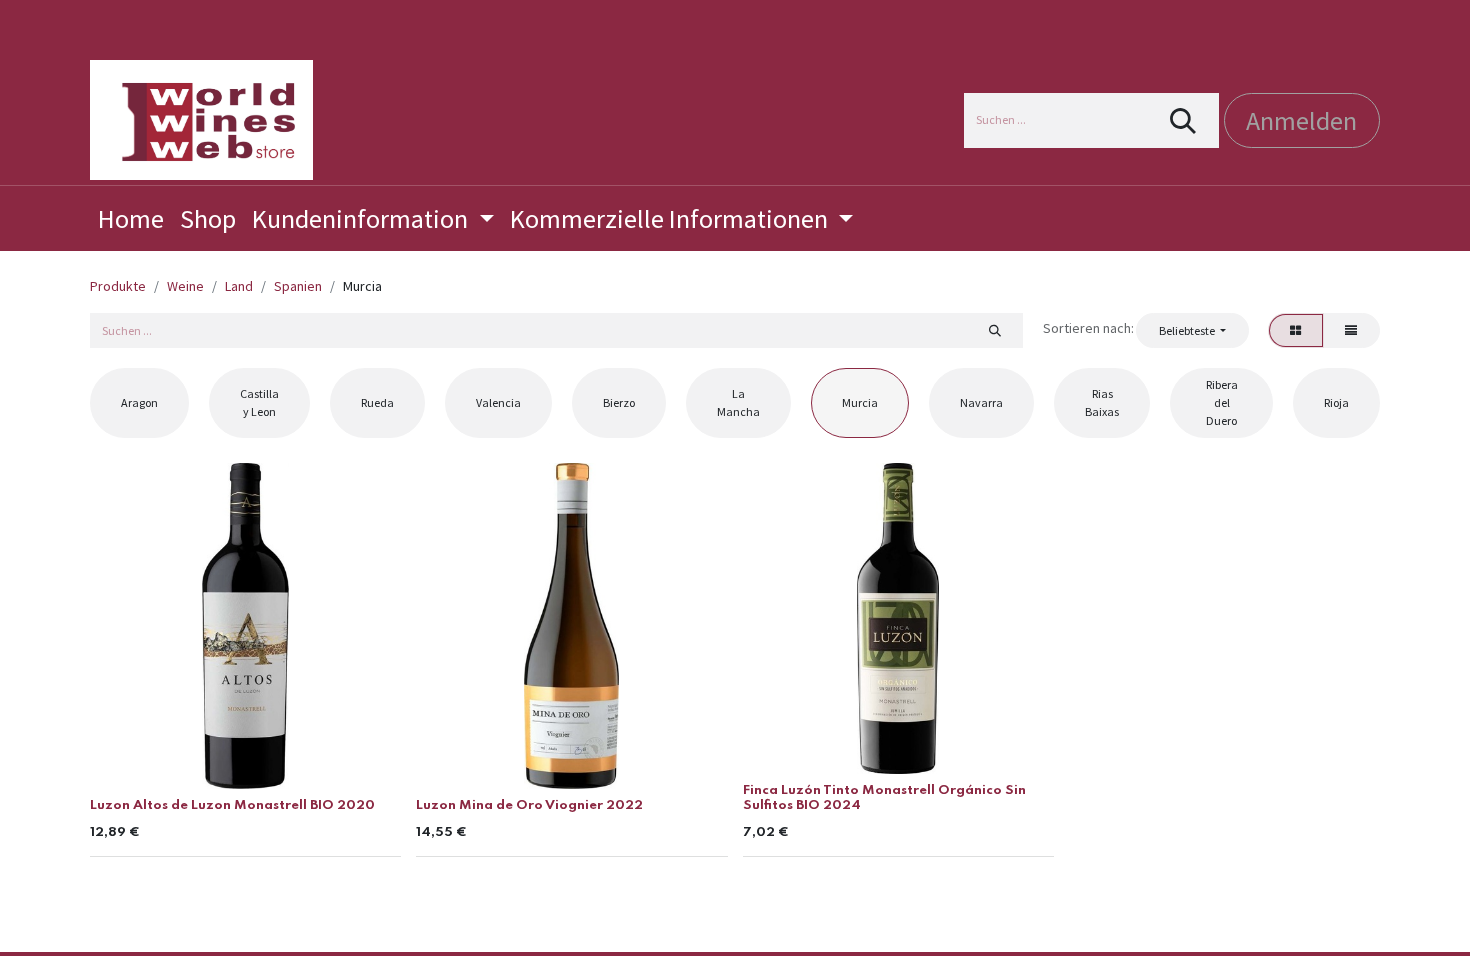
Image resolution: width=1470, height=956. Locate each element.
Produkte (118, 286)
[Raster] (1296, 330)
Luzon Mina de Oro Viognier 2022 (529, 805)
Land (239, 286)
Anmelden (1301, 120)
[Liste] (1351, 330)
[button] (1192, 330)
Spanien (298, 286)
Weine (185, 286)
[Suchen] (1183, 120)
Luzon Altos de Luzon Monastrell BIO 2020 (232, 805)
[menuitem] (131, 218)
